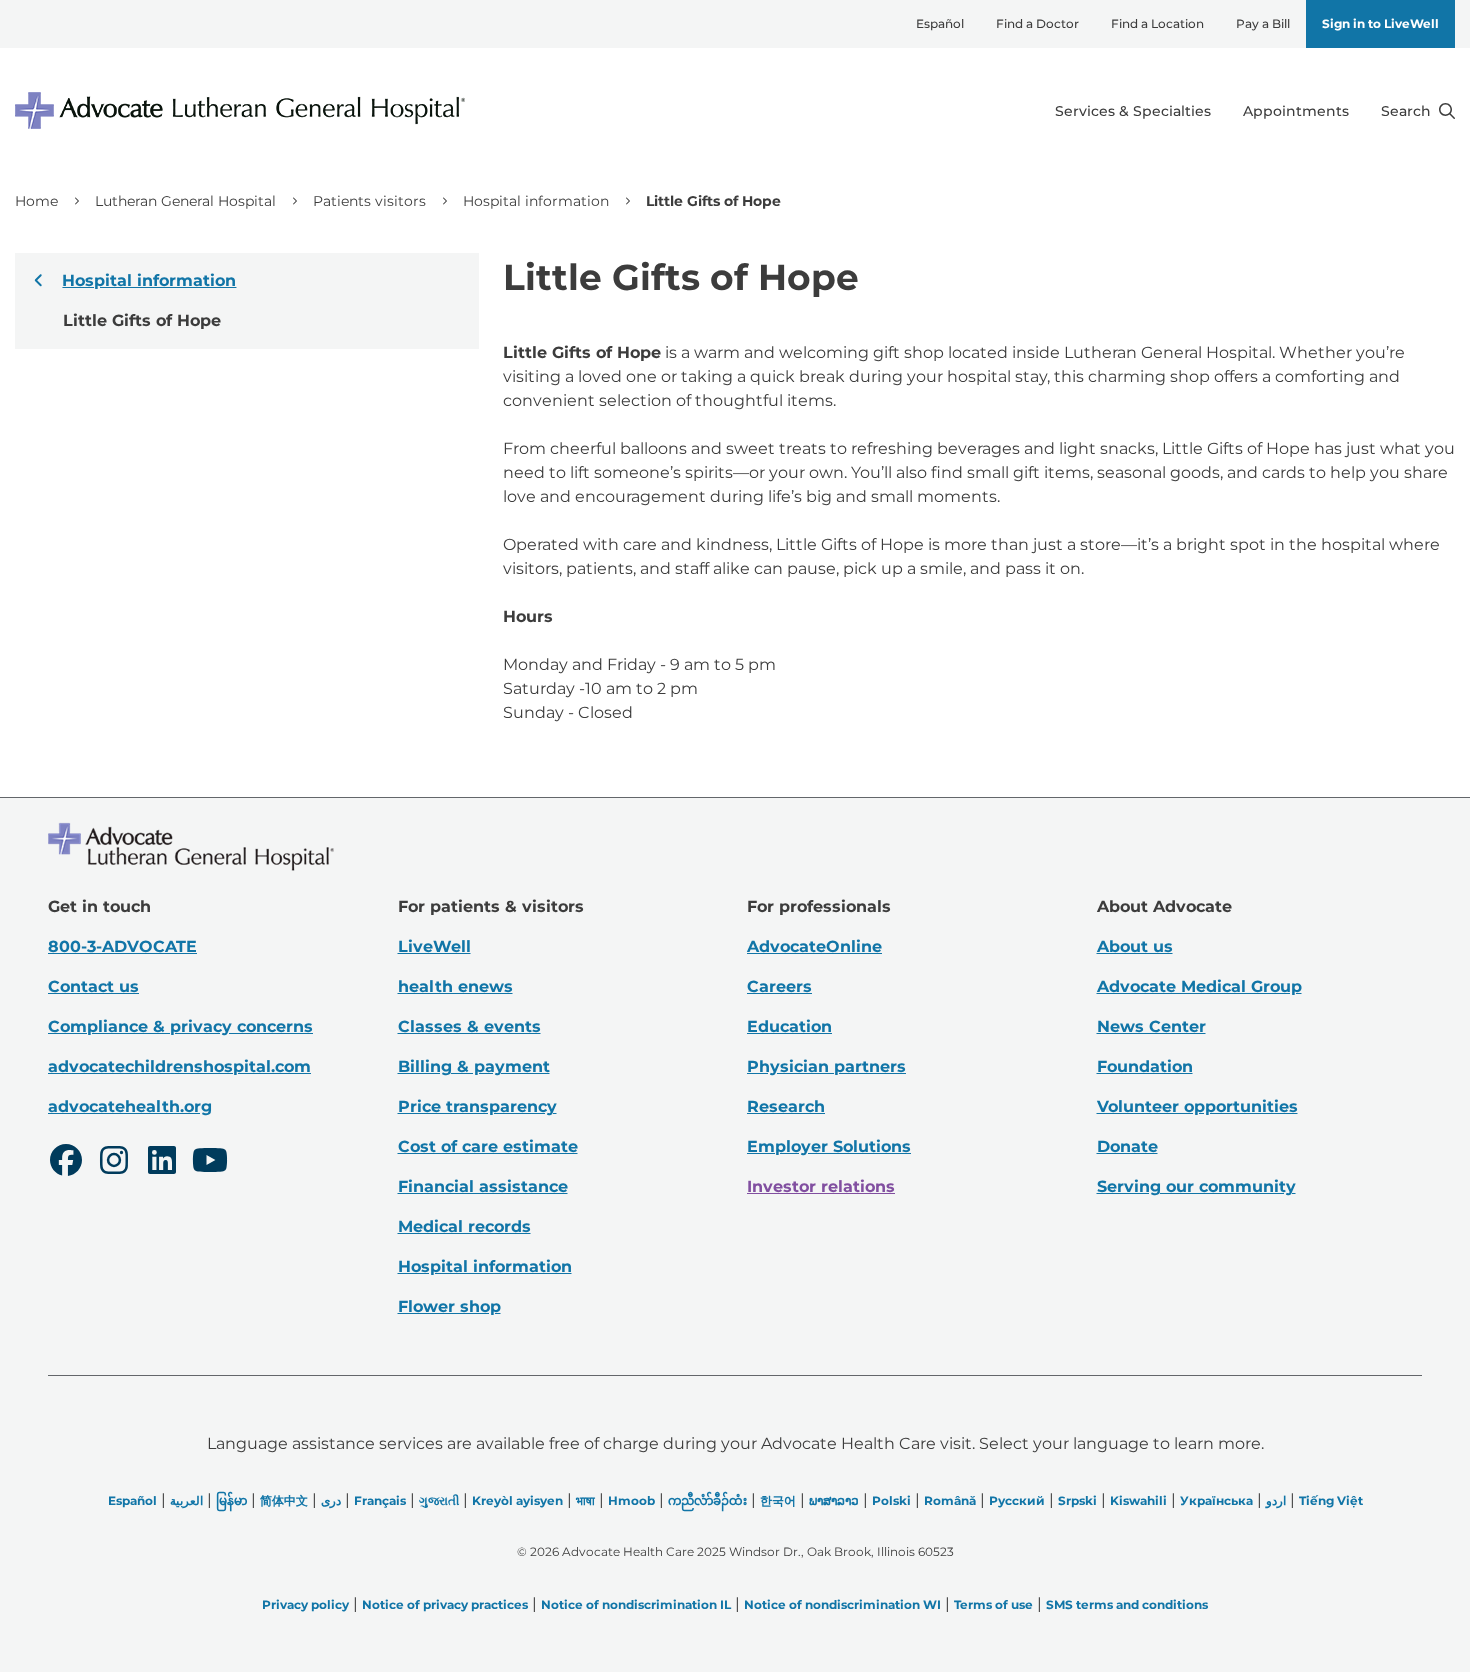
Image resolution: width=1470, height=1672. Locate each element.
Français (380, 1500)
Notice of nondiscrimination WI (842, 1604)
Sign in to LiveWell (1380, 23)
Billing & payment (474, 1066)
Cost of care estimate (488, 1146)
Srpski (1077, 1500)
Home (36, 201)
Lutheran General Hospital (185, 201)
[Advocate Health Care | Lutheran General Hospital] (240, 110)
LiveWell (434, 946)
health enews (455, 986)
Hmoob (631, 1500)
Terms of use (993, 1604)
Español (940, 23)
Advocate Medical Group (1199, 986)
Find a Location (1157, 23)
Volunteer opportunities (1197, 1106)
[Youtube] (210, 1163)
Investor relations (821, 1186)
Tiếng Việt (1331, 1500)
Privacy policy (305, 1604)
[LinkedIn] (162, 1163)
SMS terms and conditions (1127, 1604)
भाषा (585, 1500)
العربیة (186, 1500)
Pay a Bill (1263, 23)
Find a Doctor (1037, 23)
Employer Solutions (829, 1146)
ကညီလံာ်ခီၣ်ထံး (707, 1500)
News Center (1151, 1026)
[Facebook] (66, 1163)
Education (789, 1026)
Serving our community (1196, 1186)
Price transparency (477, 1106)
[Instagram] (114, 1163)
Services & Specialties (1133, 111)
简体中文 (284, 1500)
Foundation (1145, 1066)
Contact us (93, 986)
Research (786, 1106)
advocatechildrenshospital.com (179, 1066)
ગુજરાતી (439, 1500)
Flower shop (449, 1306)
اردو (1276, 1500)
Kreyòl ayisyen (517, 1500)
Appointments (1296, 111)
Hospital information (536, 201)
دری (331, 1500)
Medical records (464, 1226)
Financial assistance (483, 1186)
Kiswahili (1138, 1500)
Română (950, 1500)
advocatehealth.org (130, 1106)
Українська (1216, 1500)
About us (1135, 946)
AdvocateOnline (814, 946)
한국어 (778, 1500)
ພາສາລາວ (834, 1500)
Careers (779, 986)
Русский (1017, 1500)
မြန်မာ (231, 1500)
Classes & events (469, 1026)
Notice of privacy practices (445, 1604)
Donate (1127, 1146)
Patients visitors (369, 201)
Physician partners (826, 1066)
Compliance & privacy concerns (180, 1026)
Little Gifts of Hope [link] (713, 201)
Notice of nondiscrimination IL (636, 1604)
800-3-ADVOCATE (122, 946)
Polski (891, 1500)
